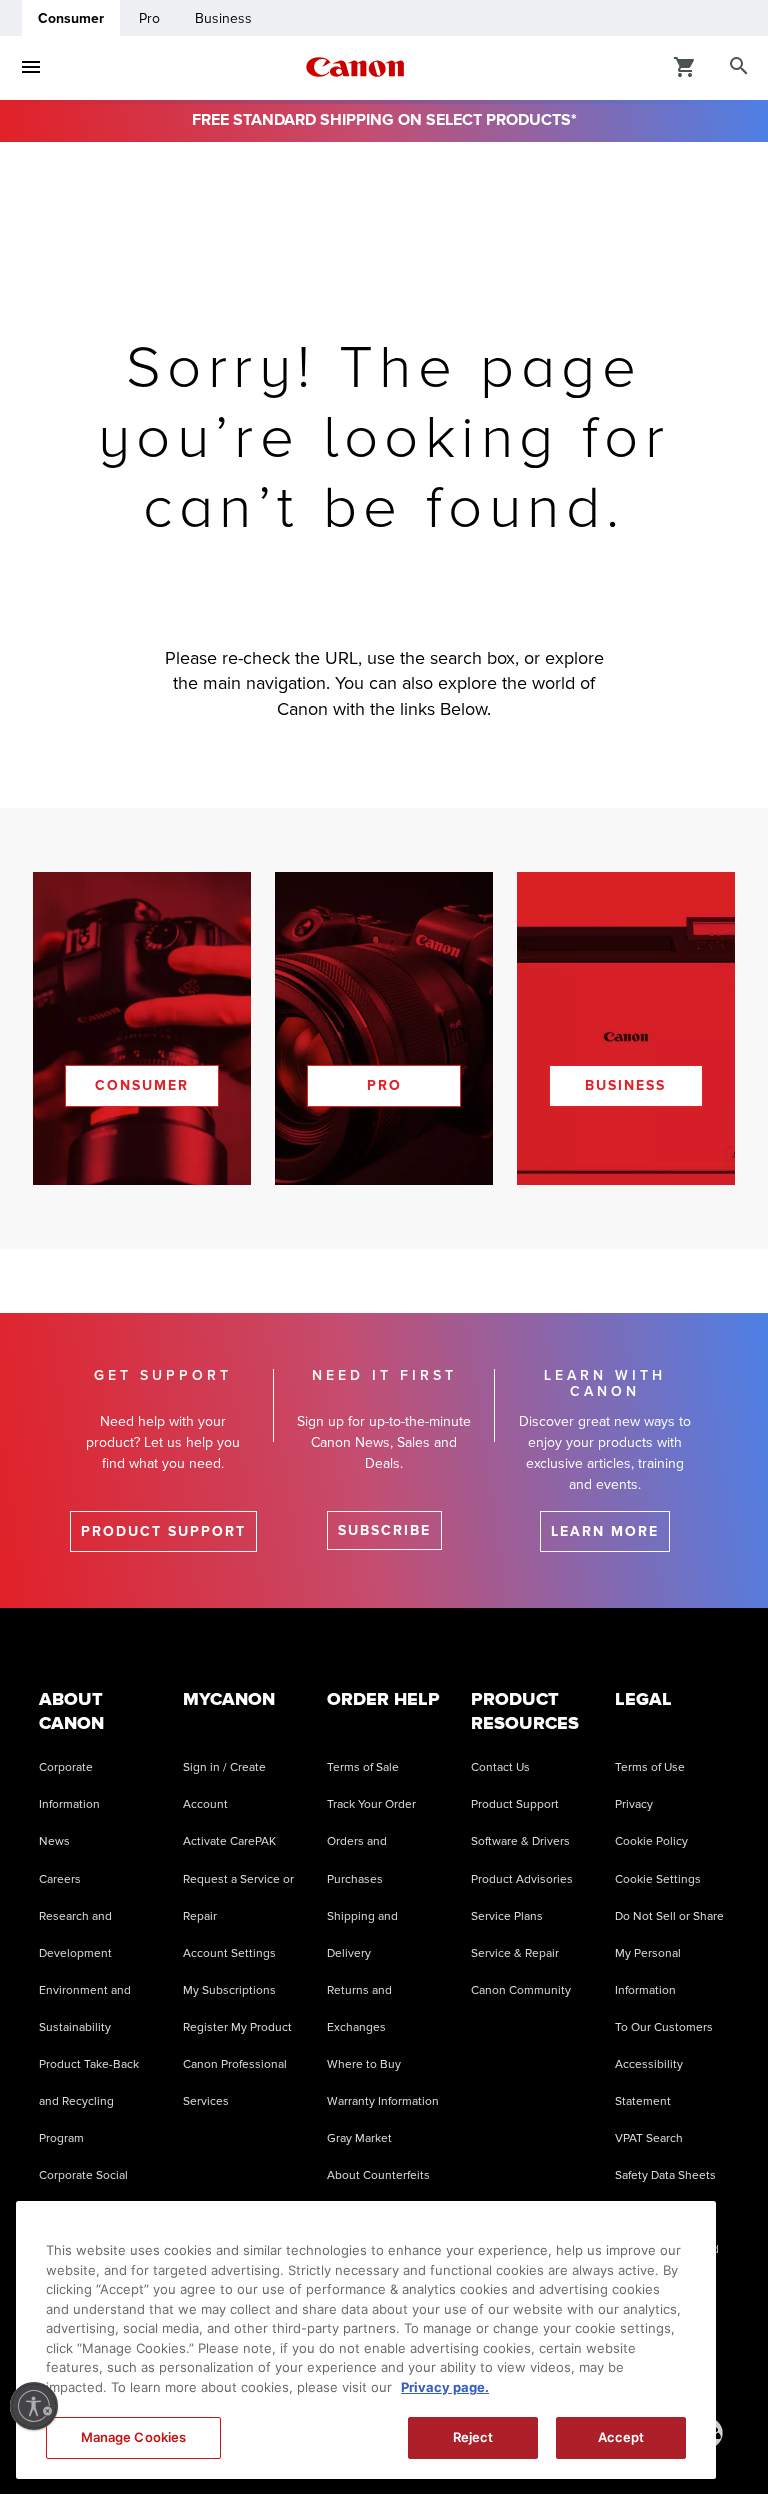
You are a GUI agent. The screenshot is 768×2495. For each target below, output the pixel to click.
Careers (60, 1879)
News (54, 1841)
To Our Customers (664, 2027)
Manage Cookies (134, 2437)
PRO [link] (384, 1085)
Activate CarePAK (229, 1841)
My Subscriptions (229, 1990)
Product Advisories (522, 1879)
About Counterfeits (378, 2175)
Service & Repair (515, 1953)
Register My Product (237, 2027)
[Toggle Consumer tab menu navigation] (31, 67)
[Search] (739, 67)
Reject (473, 2437)
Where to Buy (364, 2064)
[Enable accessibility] (34, 2406)
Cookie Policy (651, 1841)
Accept (621, 2437)
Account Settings (229, 1953)
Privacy (634, 1804)
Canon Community (521, 1990)
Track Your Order (371, 1804)
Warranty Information (383, 2101)
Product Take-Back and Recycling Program (89, 2101)
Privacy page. (445, 2387)
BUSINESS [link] (625, 1085)
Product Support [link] (163, 1531)
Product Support (515, 1804)
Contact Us (500, 1767)
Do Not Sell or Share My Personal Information (669, 1953)
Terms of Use (650, 1767)
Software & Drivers (520, 1841)
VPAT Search (649, 2138)
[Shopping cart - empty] (685, 66)
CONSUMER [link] (142, 1085)
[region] (366, 2340)
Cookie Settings (658, 1879)
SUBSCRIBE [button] (384, 1530)
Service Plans (507, 1916)
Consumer (71, 18)
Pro (149, 18)
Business (223, 18)
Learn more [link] (605, 1531)
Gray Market (359, 2138)
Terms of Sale (363, 1767)
